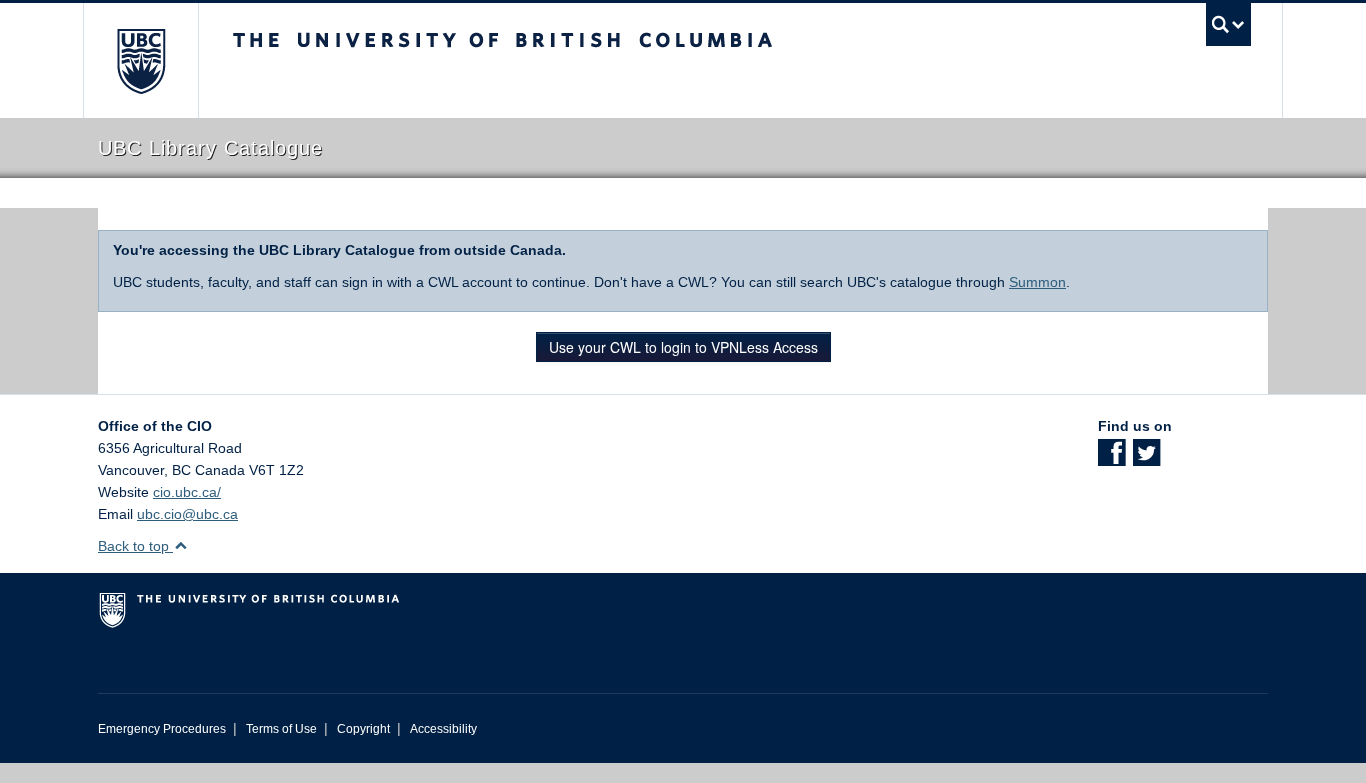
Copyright (363, 729)
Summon (1037, 282)
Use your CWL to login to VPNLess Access (683, 347)
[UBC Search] (1228, 24)
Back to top (135, 546)
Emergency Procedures (162, 729)
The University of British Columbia (140, 60)
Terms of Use (281, 729)
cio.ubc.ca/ (187, 492)
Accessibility (443, 729)
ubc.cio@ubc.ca (187, 514)
